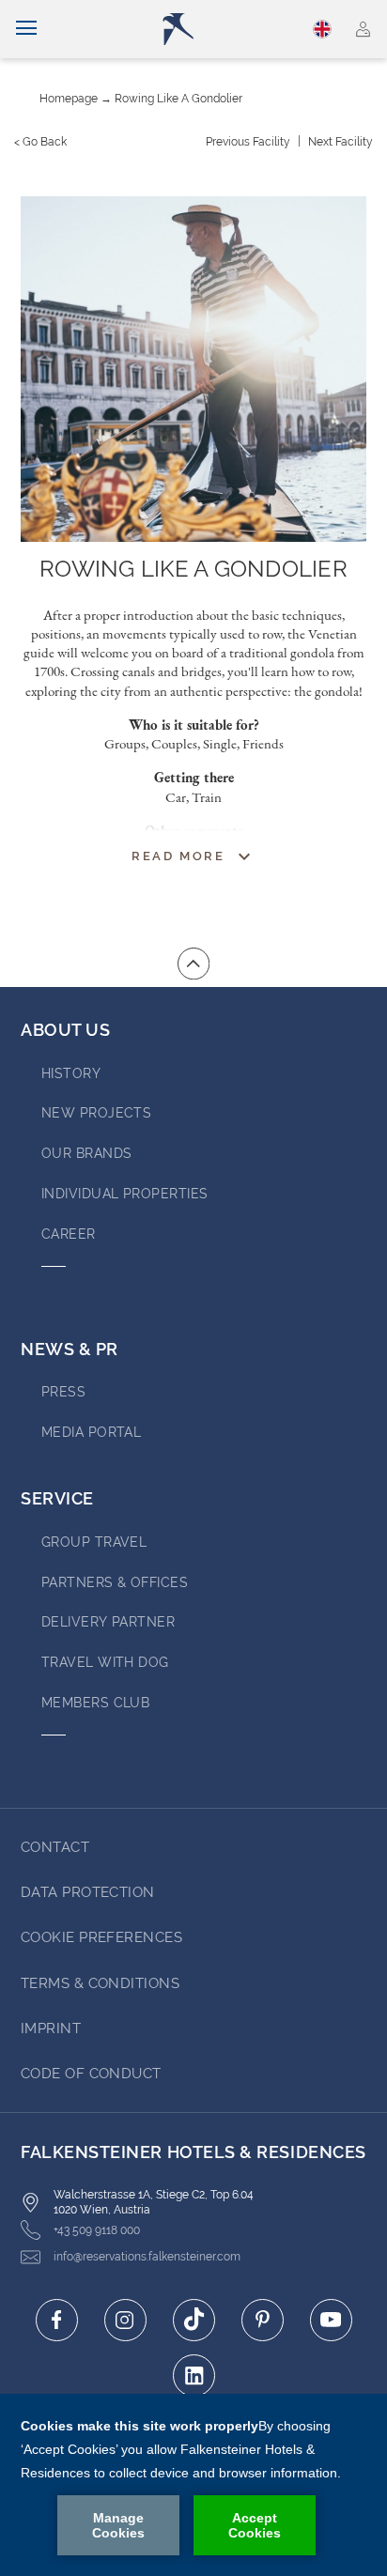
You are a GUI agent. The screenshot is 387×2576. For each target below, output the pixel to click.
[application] (193, 2485)
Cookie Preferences (101, 1937)
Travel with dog (105, 1662)
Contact (55, 1847)
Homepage (69, 99)
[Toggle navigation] (26, 29)
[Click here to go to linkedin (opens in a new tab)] (194, 2375)
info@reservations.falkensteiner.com (147, 2257)
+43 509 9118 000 (97, 2230)
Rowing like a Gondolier (178, 99)
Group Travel (94, 1542)
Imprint (51, 2028)
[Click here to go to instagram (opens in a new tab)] (125, 2320)
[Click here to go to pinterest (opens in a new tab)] (263, 2320)
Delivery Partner (108, 1622)
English (324, 29)
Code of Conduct (91, 2074)
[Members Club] (363, 29)
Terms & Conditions (100, 1983)
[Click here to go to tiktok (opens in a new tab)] (194, 2320)
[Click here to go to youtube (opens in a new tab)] (331, 2320)
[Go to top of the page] (193, 964)
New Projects (96, 1113)
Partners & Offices (115, 1582)
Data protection (88, 1892)
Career (69, 1234)
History (71, 1073)
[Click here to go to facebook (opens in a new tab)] (57, 2320)
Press (63, 1392)
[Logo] (201, 29)
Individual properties (124, 1194)
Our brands (87, 1153)
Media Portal (91, 1432)
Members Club (95, 1703)
